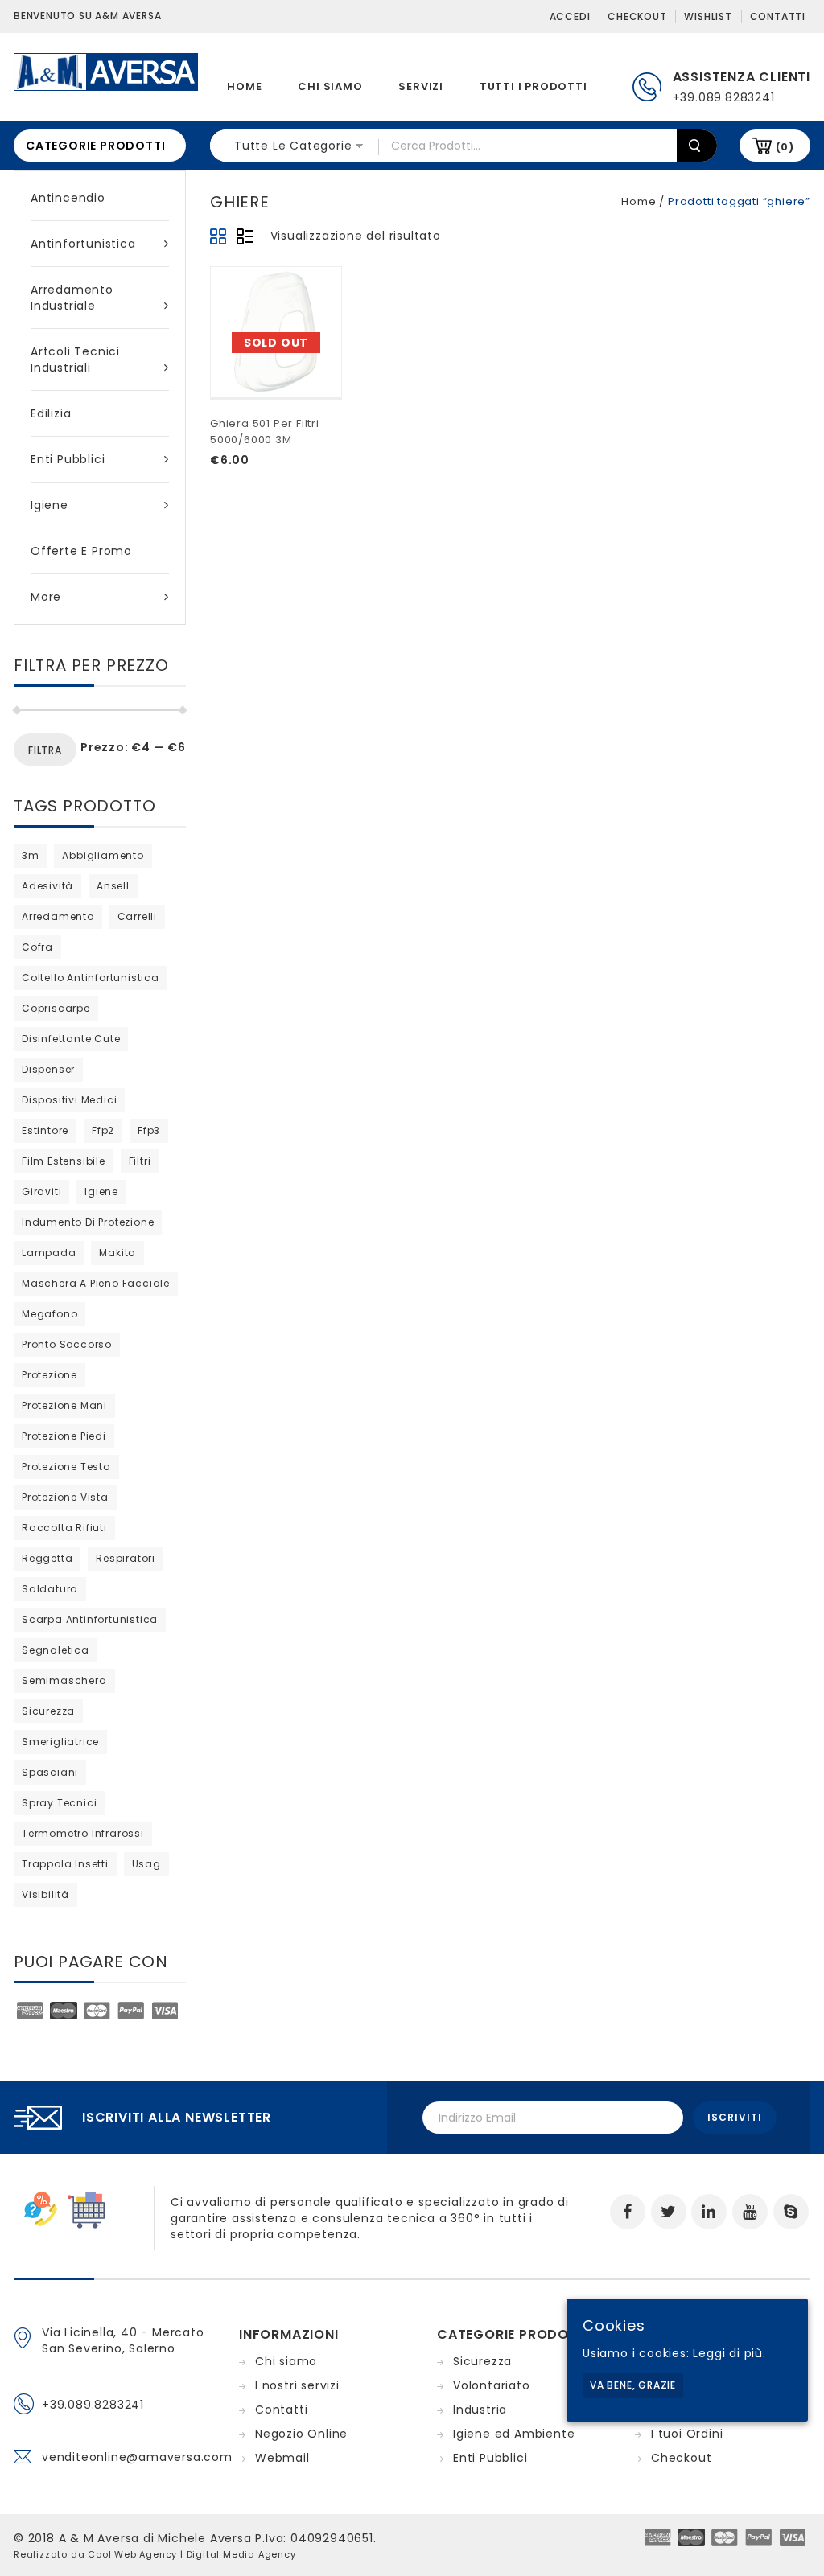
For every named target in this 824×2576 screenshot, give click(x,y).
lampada (49, 1253)
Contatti (778, 16)
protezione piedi (64, 1436)
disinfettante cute (71, 1039)
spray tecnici (59, 1803)
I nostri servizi (297, 2385)
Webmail (282, 2458)
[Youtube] (750, 2212)
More (46, 597)
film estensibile (64, 1161)
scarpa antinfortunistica (90, 1619)
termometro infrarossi (83, 1833)
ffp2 (103, 1130)
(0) (785, 147)
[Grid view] (219, 237)
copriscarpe (56, 1008)
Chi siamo (330, 86)
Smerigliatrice (60, 1742)
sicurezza (48, 1711)
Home (244, 86)
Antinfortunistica (83, 244)
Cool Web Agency (132, 2554)
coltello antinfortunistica (91, 978)
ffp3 (149, 1130)
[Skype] (791, 2212)
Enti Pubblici (68, 459)
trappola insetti (65, 1864)
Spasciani (50, 1772)
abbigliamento (103, 855)
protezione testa (66, 1467)
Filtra (45, 750)
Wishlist (708, 16)
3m (31, 855)
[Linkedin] (709, 2212)
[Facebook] (628, 2212)
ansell (113, 886)
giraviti (41, 1191)
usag (146, 1864)
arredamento (58, 916)
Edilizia (51, 413)
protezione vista (65, 1497)
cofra (37, 947)
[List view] (245, 237)
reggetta (47, 1558)
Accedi (570, 16)
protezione (49, 1375)
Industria (480, 2410)
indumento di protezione (88, 1222)
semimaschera (64, 1680)
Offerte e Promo (81, 551)
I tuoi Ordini (687, 2434)
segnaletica (56, 1650)
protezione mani (64, 1405)
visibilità (45, 1894)
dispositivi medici (69, 1100)
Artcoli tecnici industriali (75, 359)
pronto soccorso (67, 1344)
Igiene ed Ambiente (514, 2434)
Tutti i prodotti (534, 86)
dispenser (48, 1069)
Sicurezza (482, 2361)
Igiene (49, 505)
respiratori (126, 1558)
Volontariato (492, 2385)
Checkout (637, 16)
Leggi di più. (729, 2353)
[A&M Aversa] (106, 71)
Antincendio (68, 198)
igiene (101, 1191)
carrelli (137, 916)
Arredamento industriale (72, 298)
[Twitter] (669, 2212)
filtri (140, 1161)
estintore (45, 1130)
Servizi (421, 86)
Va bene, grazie (633, 2385)
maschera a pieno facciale (96, 1283)
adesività (47, 886)
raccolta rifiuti (64, 1528)
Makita (117, 1253)
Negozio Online (301, 2434)
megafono (49, 1314)
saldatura (50, 1589)
